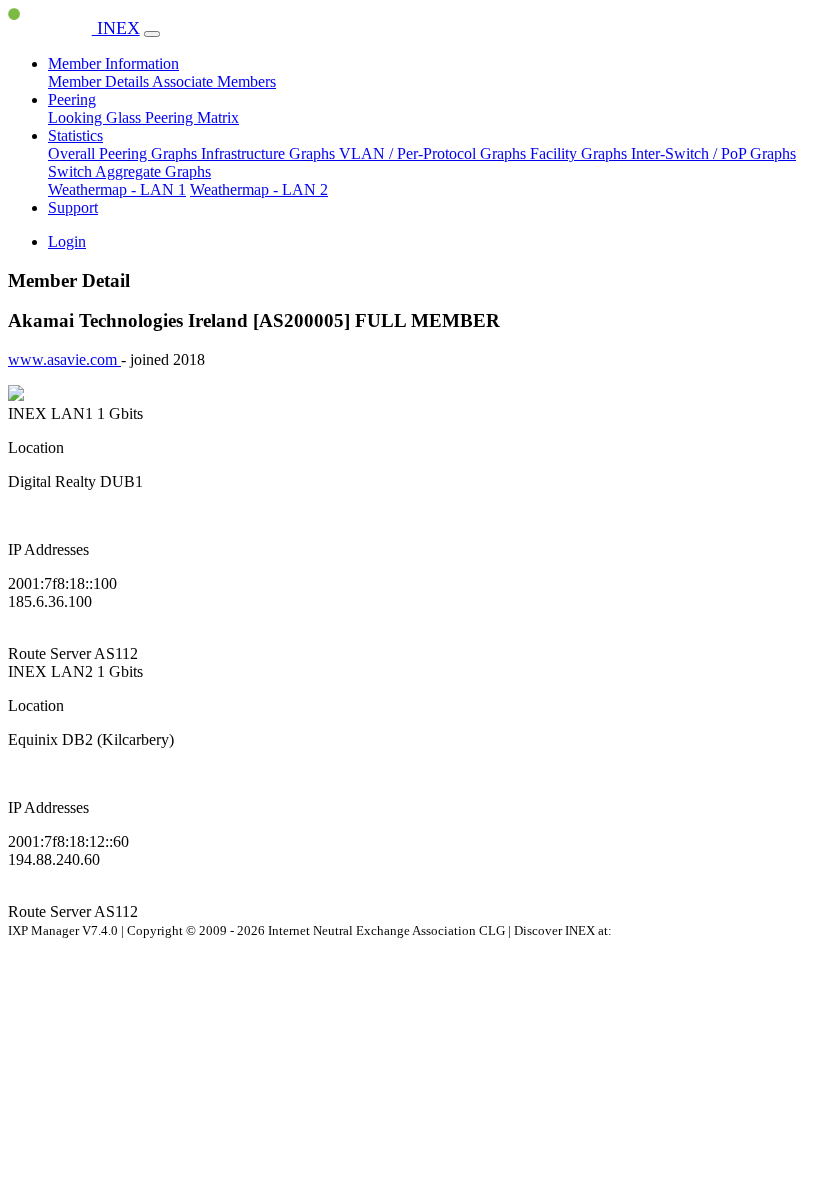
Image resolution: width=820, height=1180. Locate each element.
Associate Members (214, 81)
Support (73, 207)
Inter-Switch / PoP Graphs (713, 153)
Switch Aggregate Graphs (129, 171)
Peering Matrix (192, 117)
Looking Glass (96, 117)
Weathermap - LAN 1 (117, 189)
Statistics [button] (75, 135)
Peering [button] (72, 99)
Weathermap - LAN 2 (259, 189)
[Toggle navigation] (152, 34)
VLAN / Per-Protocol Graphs (434, 153)
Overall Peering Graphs (124, 153)
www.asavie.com (64, 359)
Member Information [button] (113, 63)
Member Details (100, 81)
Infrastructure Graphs (270, 153)
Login (67, 241)
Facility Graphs (580, 153)
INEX (116, 28)
